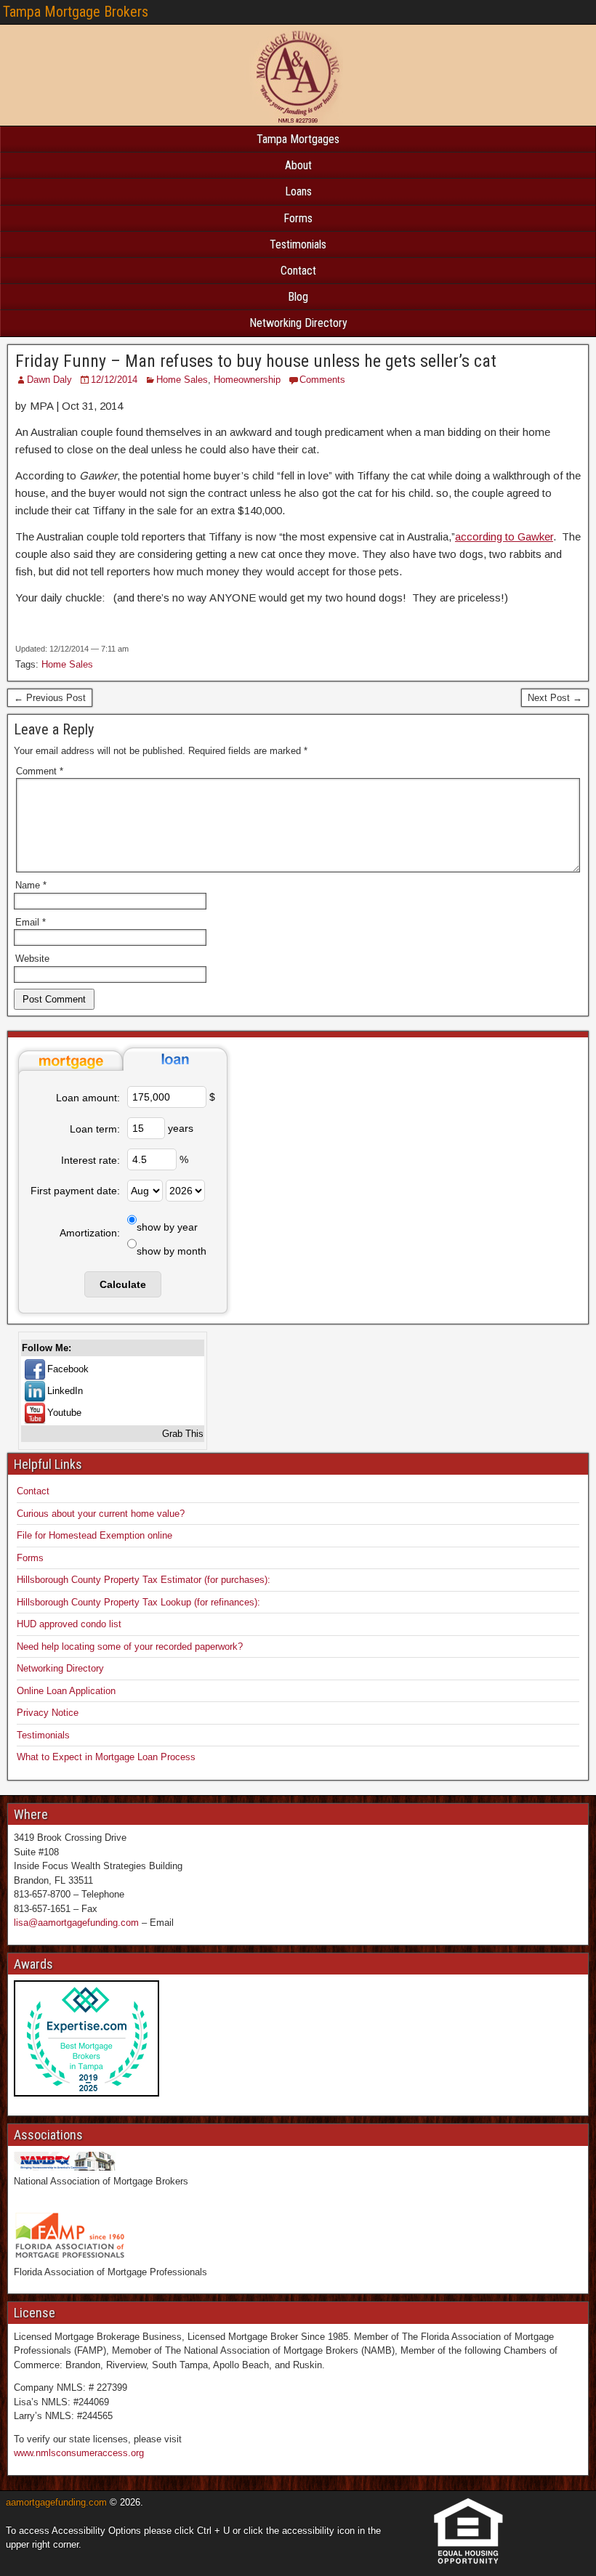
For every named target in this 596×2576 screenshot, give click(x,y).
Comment (40, 771)
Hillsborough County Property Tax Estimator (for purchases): (144, 1580)
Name (31, 885)
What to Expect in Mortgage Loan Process (106, 1757)
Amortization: (90, 1233)
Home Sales (182, 380)
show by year (167, 1227)
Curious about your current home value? (101, 1514)
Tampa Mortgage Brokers (76, 12)
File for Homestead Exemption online (94, 1535)
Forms (298, 218)
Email (31, 922)
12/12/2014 (114, 380)
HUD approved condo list (69, 1624)
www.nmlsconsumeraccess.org (79, 2453)
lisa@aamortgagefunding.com (76, 1923)
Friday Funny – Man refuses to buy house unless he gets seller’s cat (256, 361)
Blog (298, 297)
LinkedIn (65, 1391)
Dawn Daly (49, 380)
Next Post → (555, 698)
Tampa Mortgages (298, 139)
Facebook (68, 1369)
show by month (172, 1251)
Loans (298, 191)
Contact (298, 271)
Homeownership (247, 380)
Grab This (183, 1434)
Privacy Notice (48, 1713)
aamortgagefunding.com (56, 2502)
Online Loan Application (66, 1691)
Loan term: (95, 1129)
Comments (322, 380)
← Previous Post (50, 698)
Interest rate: (90, 1160)
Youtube (64, 1413)
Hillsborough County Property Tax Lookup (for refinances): (138, 1602)
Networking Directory (298, 323)
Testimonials (298, 244)
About (298, 165)
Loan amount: (88, 1098)
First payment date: (75, 1191)
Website (32, 959)
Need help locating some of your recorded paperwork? (130, 1647)
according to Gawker (504, 536)
